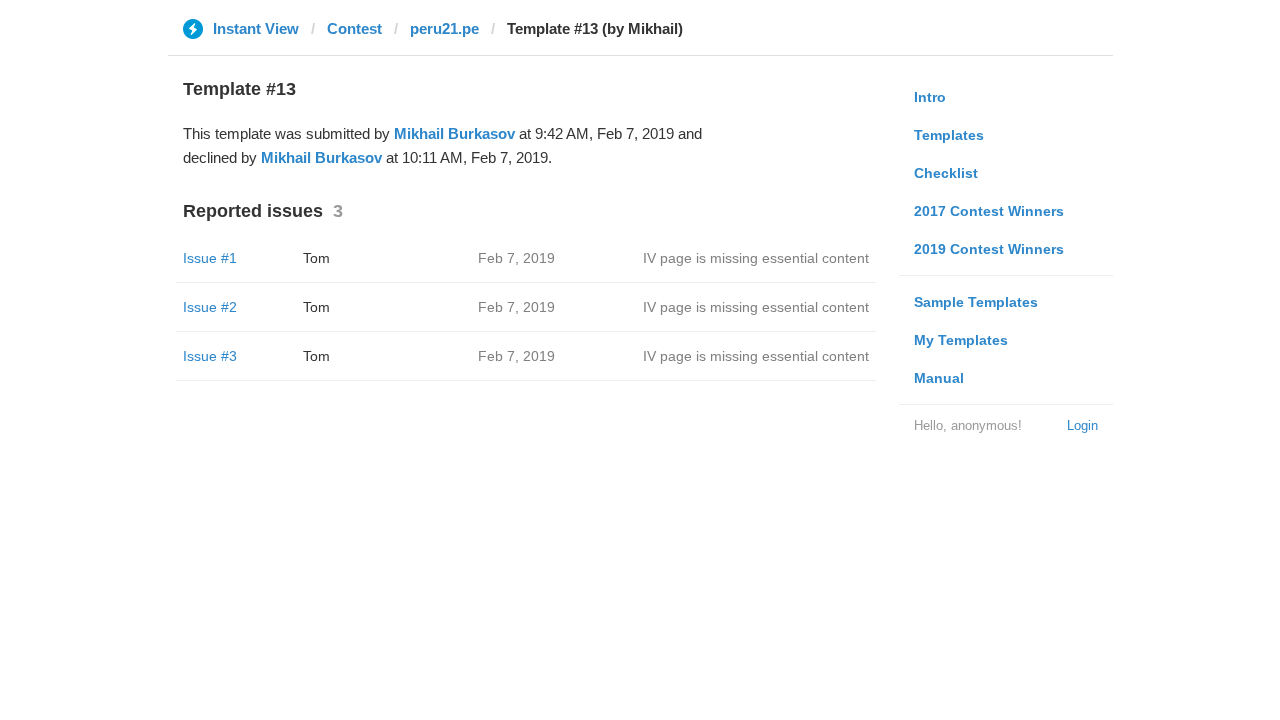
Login (1082, 425)
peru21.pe (444, 28)
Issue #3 (210, 356)
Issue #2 (210, 307)
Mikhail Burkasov (454, 133)
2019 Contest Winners (989, 249)
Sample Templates (976, 302)
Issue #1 (210, 258)
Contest (354, 28)
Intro (930, 97)
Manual (939, 378)
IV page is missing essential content (756, 258)
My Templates (961, 340)
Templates (949, 135)
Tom (316, 258)
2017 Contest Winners (989, 211)
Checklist (946, 173)
